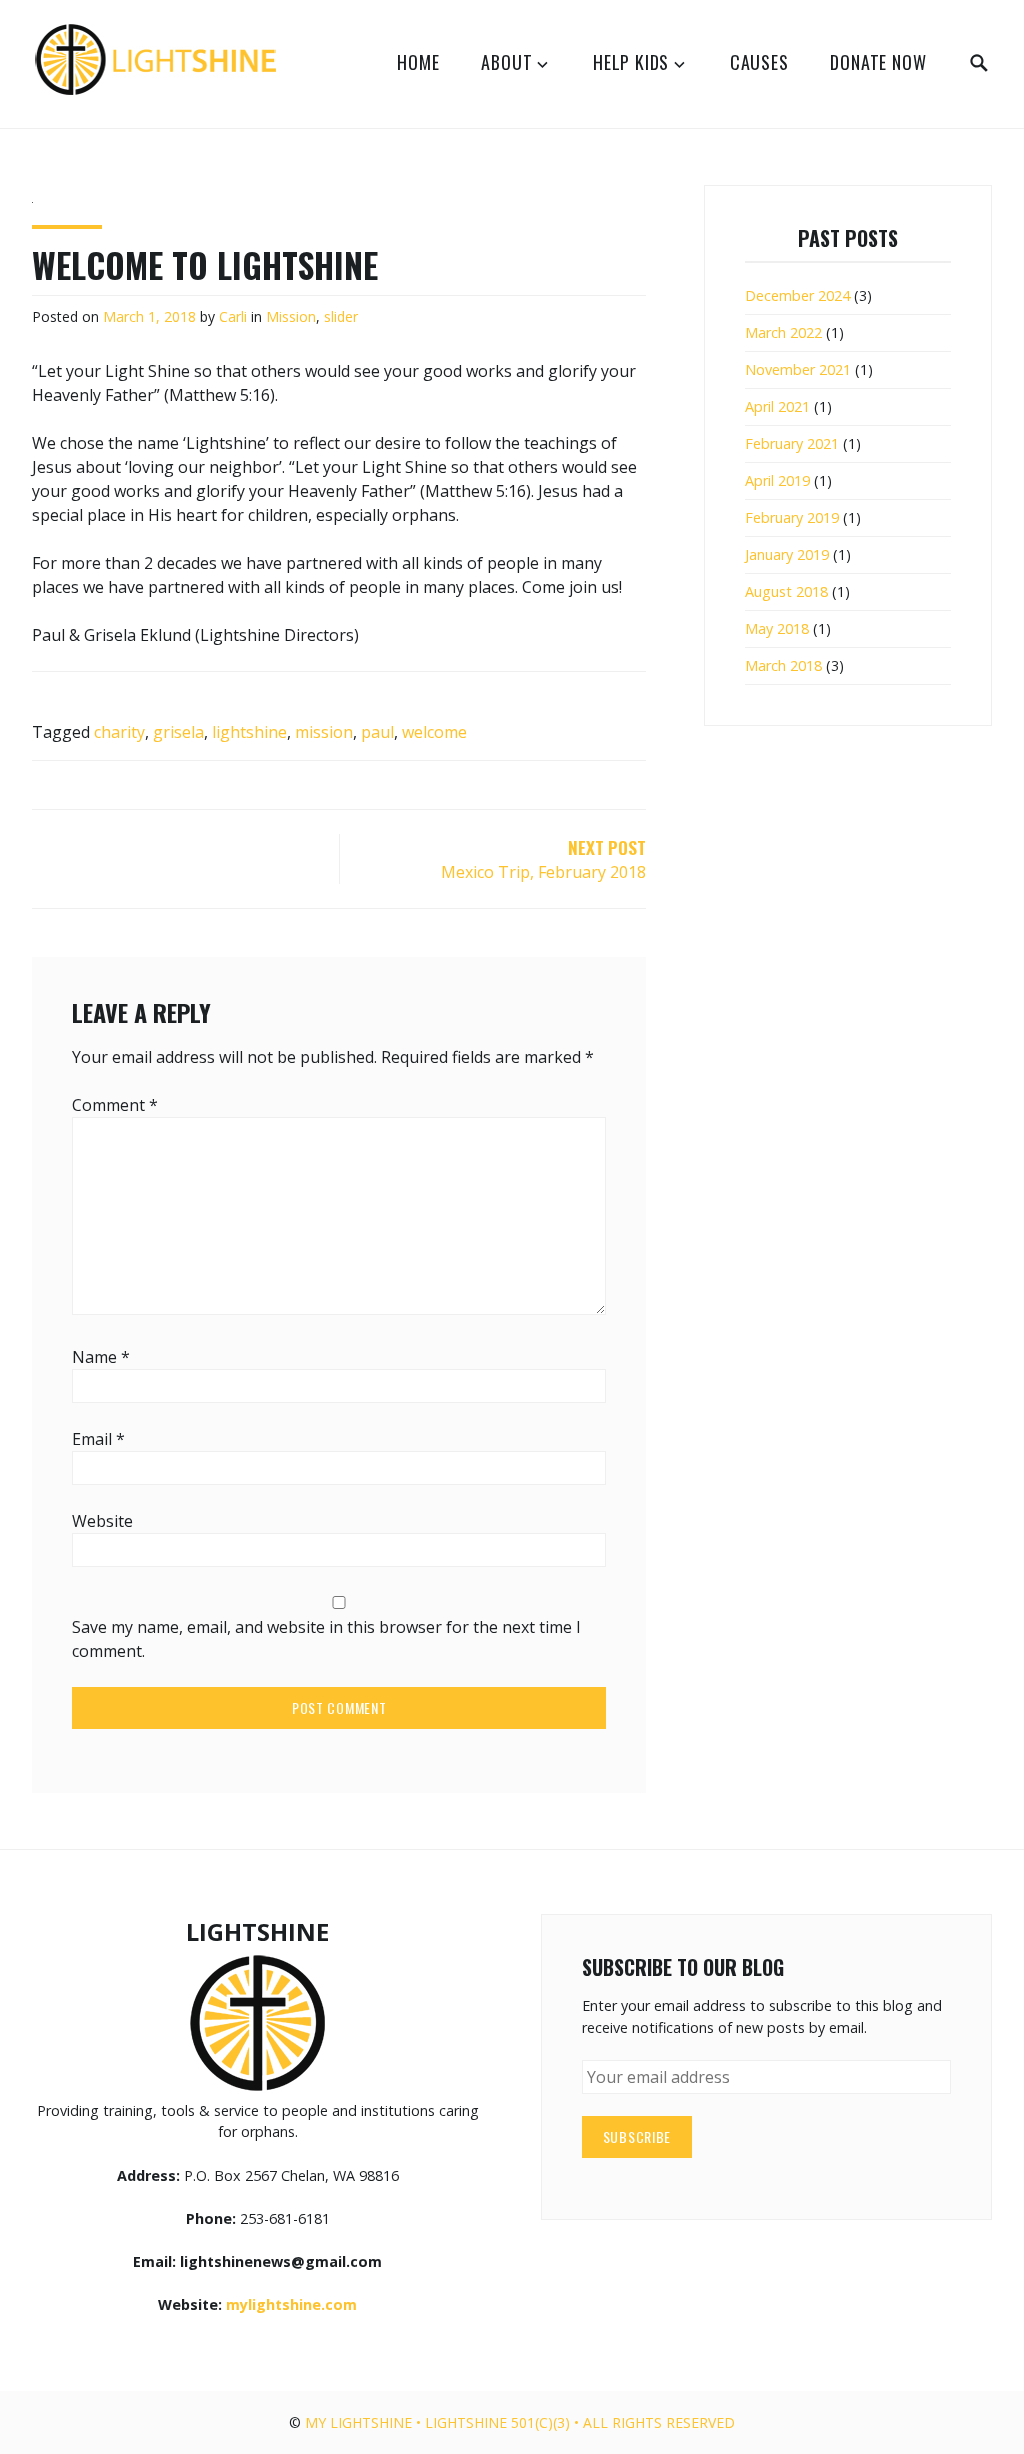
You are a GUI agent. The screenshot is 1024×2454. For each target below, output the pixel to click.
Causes (759, 62)
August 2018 (786, 591)
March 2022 (783, 332)
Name (101, 1357)
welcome (434, 732)
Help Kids (631, 62)
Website (102, 1521)
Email (98, 1439)
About (506, 62)
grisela (178, 732)
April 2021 (777, 406)
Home (418, 62)
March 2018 (783, 665)
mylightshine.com (291, 2304)
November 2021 (798, 369)
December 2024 (797, 295)
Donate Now (878, 62)
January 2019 (787, 554)
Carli (233, 316)
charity (119, 732)
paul (377, 732)
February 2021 (792, 443)
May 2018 (777, 628)
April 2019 (777, 480)
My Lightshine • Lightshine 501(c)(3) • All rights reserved (520, 2422)
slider (341, 316)
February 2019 (792, 517)
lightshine (249, 732)
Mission (291, 316)
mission (324, 732)
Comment (115, 1105)
